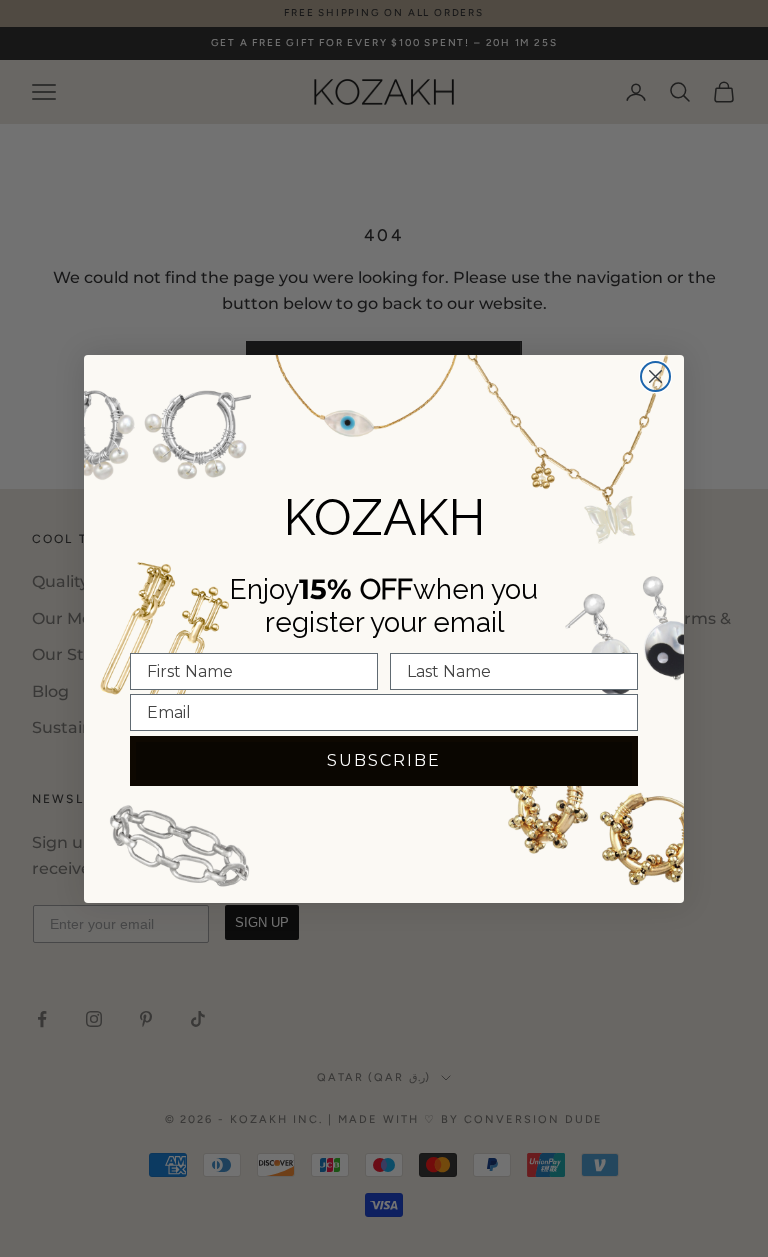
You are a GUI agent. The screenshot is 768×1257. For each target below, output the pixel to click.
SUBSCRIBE (384, 760)
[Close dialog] (655, 376)
